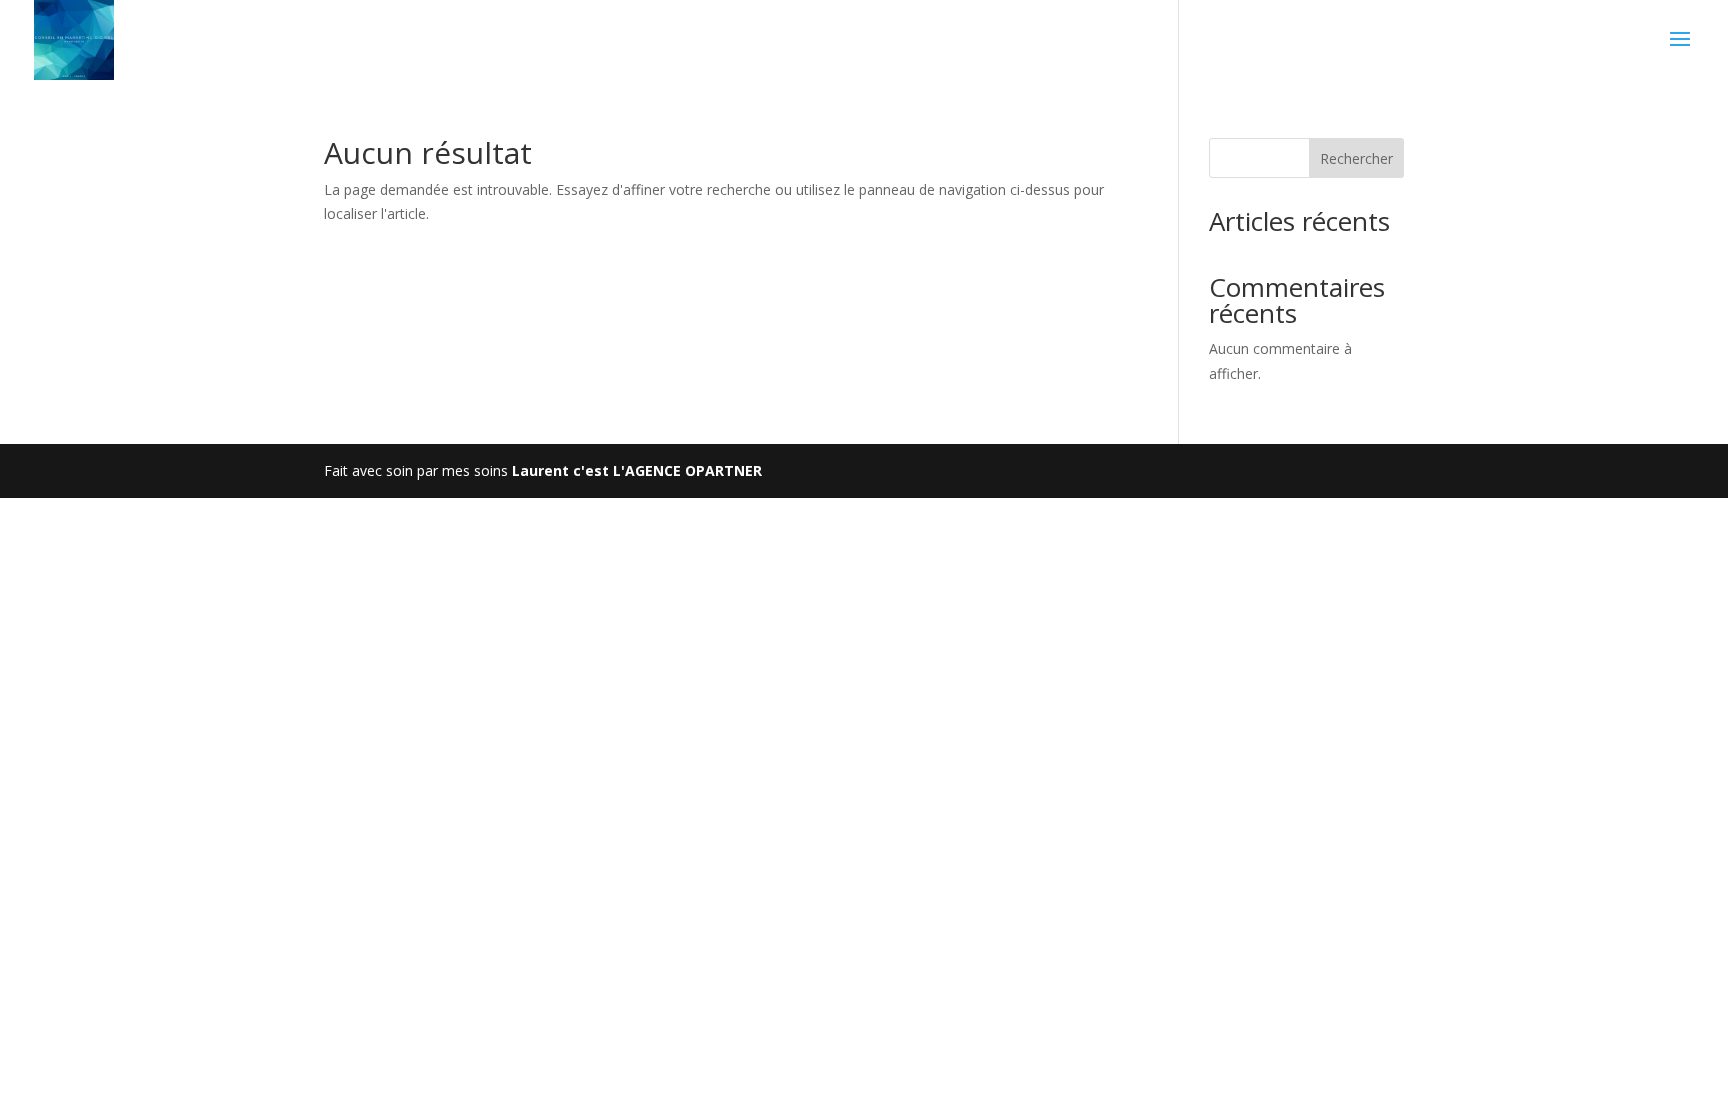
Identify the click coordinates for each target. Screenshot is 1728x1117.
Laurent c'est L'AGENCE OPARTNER (637, 470)
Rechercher (1356, 158)
